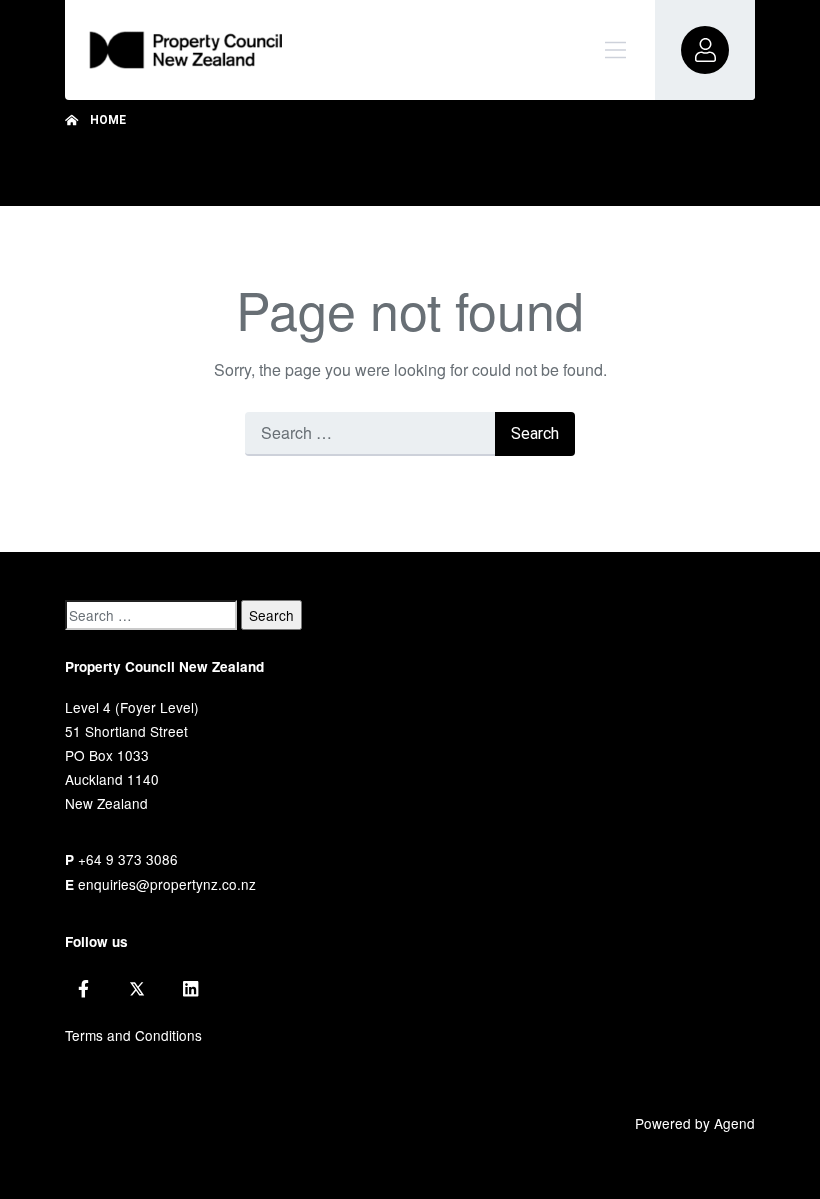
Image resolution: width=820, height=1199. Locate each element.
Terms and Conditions (133, 1035)
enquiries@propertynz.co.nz (167, 884)
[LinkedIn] (190, 989)
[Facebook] (83, 989)
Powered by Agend (695, 1123)
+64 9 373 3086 (128, 859)
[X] (137, 989)
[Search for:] (370, 434)
